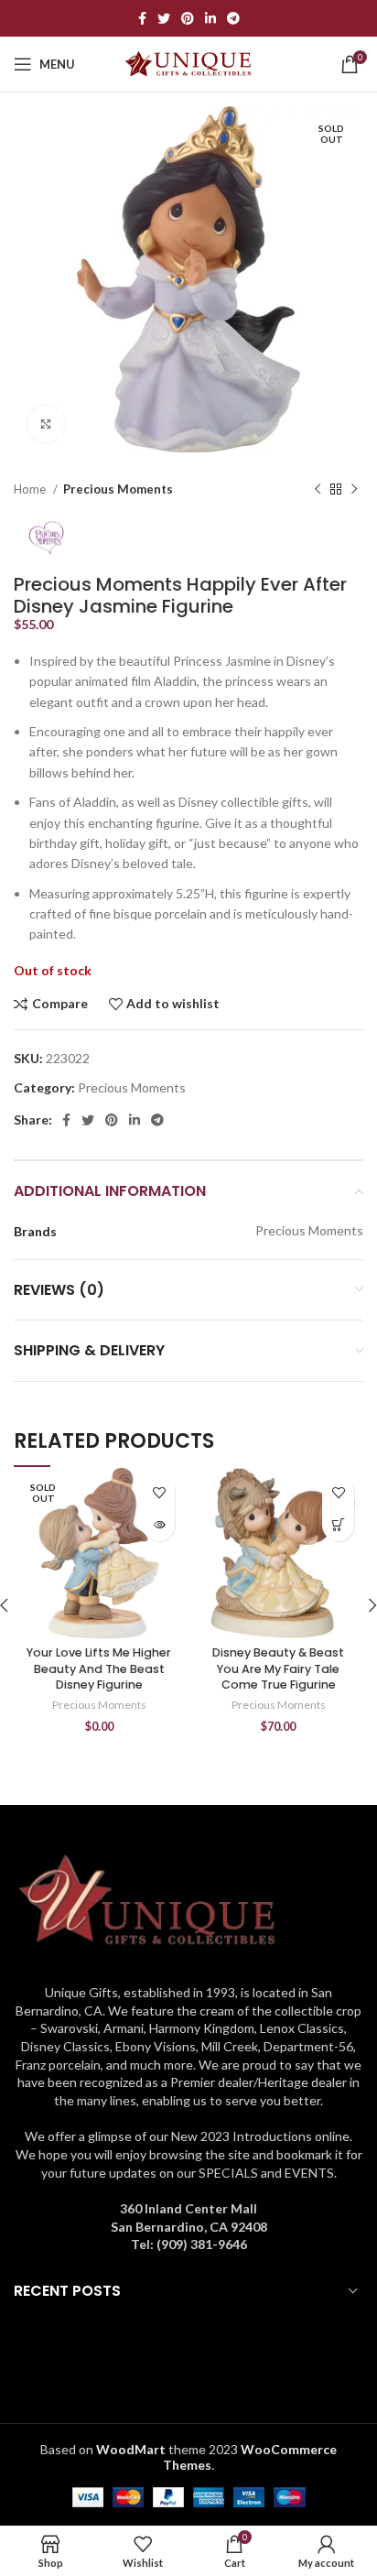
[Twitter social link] (164, 18)
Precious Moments (118, 489)
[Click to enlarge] (46, 424)
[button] (338, 1525)
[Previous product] (318, 490)
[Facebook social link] (142, 18)
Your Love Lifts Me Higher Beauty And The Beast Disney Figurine (99, 1668)
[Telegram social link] (233, 18)
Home (31, 489)
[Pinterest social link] (188, 18)
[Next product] (354, 490)
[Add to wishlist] (159, 1493)
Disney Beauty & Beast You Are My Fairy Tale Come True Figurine (278, 1668)
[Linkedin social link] (210, 18)
